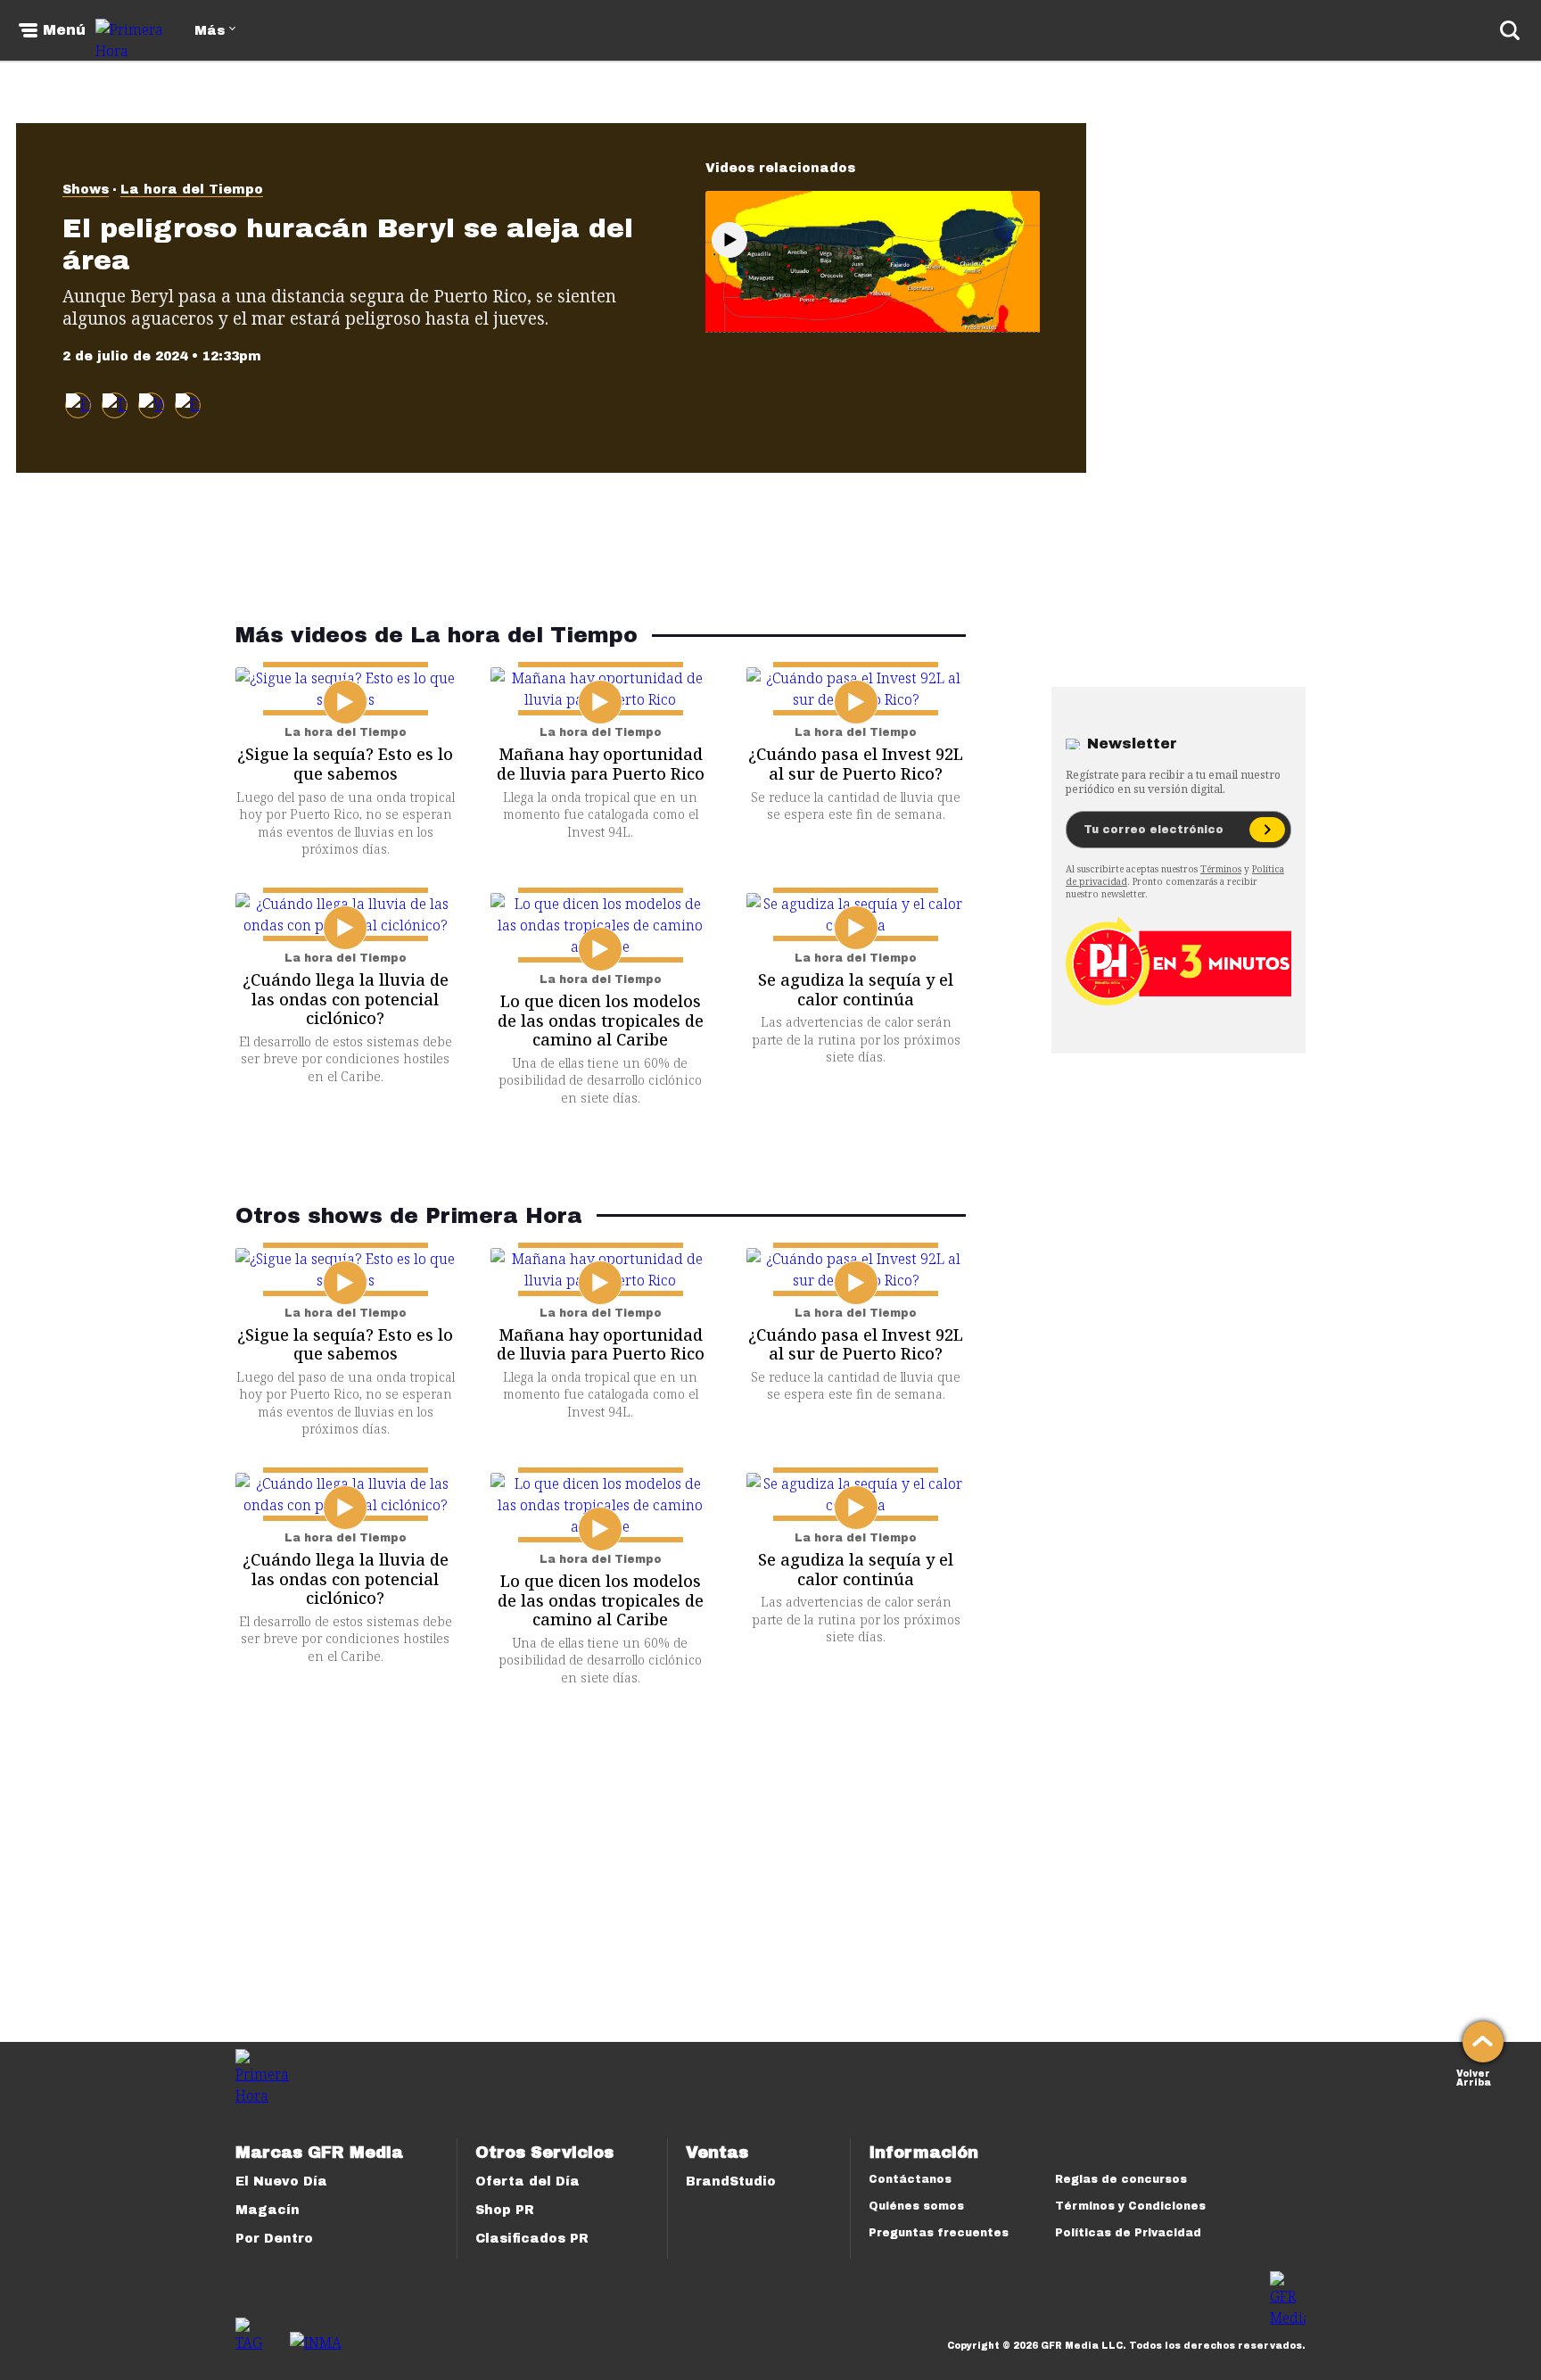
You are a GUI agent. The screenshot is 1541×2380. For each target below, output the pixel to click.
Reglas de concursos (1121, 2179)
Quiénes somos (916, 2206)
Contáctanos (910, 2179)
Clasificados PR (532, 2239)
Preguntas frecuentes (939, 2233)
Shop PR (505, 2210)
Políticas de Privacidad (1128, 2233)
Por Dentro (274, 2239)
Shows (86, 190)
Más (210, 31)
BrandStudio (731, 2182)
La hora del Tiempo (192, 190)
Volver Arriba (1474, 2076)
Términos (1221, 869)
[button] (115, 405)
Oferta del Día (527, 2182)
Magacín (268, 2210)
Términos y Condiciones (1130, 2206)
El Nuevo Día (281, 2182)
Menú (64, 30)
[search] (1510, 30)
